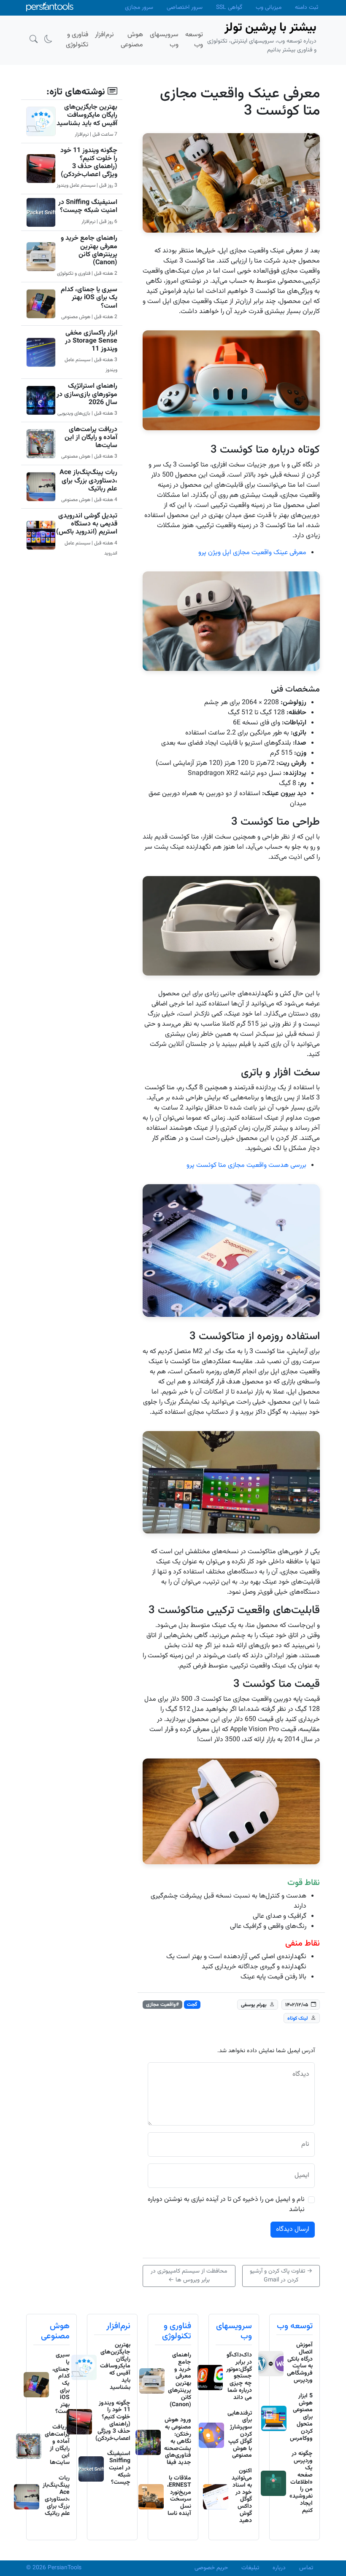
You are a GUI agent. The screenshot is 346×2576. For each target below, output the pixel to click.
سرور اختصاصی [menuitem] (185, 8)
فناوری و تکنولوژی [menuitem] (77, 40)
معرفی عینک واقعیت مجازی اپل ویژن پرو (252, 553)
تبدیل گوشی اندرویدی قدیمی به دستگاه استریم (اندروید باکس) (87, 524)
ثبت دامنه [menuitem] (307, 8)
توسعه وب (295, 2326)
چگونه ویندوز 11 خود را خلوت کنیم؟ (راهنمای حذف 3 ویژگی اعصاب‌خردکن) (89, 163)
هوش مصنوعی (55, 2331)
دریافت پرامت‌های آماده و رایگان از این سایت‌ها (91, 438)
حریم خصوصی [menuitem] (211, 2568)
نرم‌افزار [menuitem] (104, 35)
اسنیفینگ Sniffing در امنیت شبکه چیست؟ (88, 206)
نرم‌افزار (118, 2326)
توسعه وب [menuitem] (194, 40)
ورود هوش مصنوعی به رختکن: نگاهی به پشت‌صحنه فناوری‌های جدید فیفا (178, 2441)
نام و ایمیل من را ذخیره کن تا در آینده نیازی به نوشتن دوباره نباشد (226, 2205)
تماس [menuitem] (306, 2568)
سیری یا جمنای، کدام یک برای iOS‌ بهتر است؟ (89, 298)
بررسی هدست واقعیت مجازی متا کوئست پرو (246, 1165)
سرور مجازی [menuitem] (139, 8)
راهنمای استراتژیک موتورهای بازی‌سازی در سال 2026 (87, 394)
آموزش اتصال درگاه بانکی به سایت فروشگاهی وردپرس (300, 2363)
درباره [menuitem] (279, 2568)
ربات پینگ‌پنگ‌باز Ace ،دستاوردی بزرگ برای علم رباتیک (88, 481)
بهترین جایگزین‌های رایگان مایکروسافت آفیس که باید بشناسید (87, 115)
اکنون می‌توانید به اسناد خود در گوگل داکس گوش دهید (242, 2496)
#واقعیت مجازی (162, 2005)
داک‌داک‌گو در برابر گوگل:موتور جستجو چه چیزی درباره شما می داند (239, 2376)
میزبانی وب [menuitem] (269, 8)
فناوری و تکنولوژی (177, 2331)
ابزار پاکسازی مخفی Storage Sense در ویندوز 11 (91, 341)
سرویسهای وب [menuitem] (164, 40)
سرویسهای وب (234, 2331)
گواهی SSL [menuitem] (229, 8)
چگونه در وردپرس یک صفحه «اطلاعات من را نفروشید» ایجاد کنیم (301, 2482)
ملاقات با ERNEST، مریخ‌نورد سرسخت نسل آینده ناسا (179, 2496)
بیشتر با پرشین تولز (270, 28)
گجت (192, 2005)
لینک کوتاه (298, 2018)
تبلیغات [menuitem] (250, 2568)
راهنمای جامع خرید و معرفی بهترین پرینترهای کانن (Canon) (89, 251)
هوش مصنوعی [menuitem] (132, 40)
